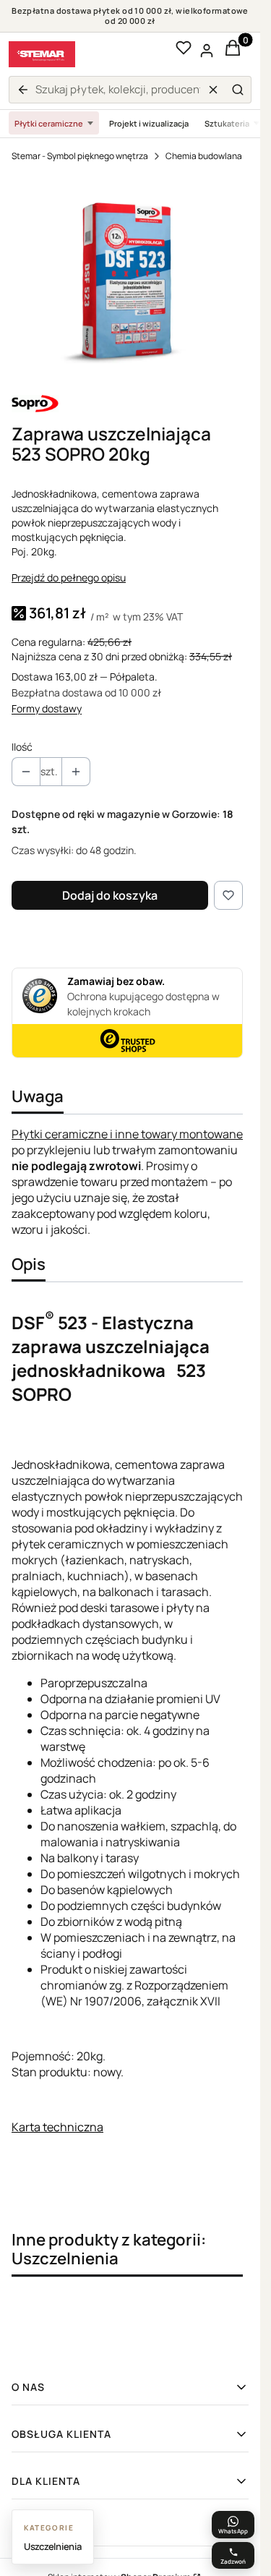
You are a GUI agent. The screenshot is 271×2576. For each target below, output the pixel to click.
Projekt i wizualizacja (149, 123)
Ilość (22, 747)
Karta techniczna (57, 2127)
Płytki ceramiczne (49, 123)
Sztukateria (227, 123)
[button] (238, 90)
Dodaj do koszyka (110, 895)
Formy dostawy (47, 708)
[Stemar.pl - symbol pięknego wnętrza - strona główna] (42, 54)
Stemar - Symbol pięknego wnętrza (80, 156)
